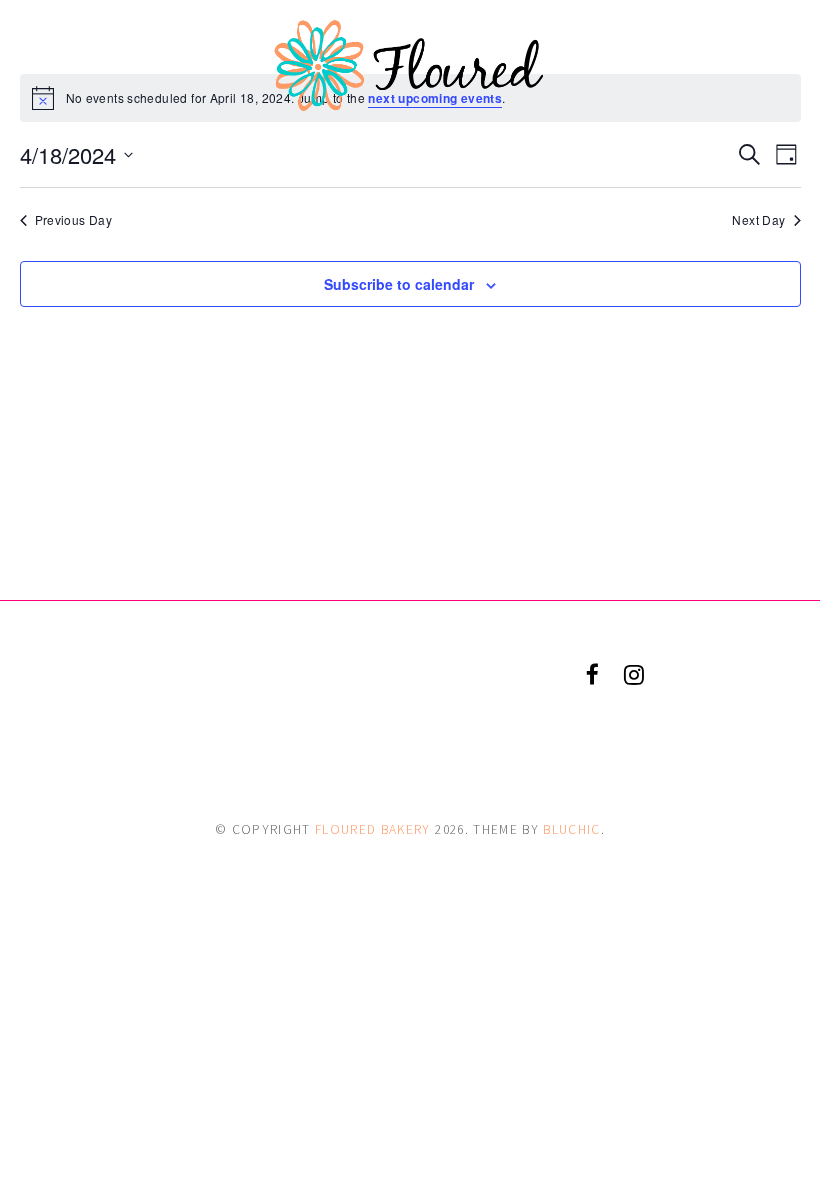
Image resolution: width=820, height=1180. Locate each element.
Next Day (758, 220)
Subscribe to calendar (399, 284)
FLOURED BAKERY (373, 829)
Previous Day (74, 220)
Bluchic (571, 829)
